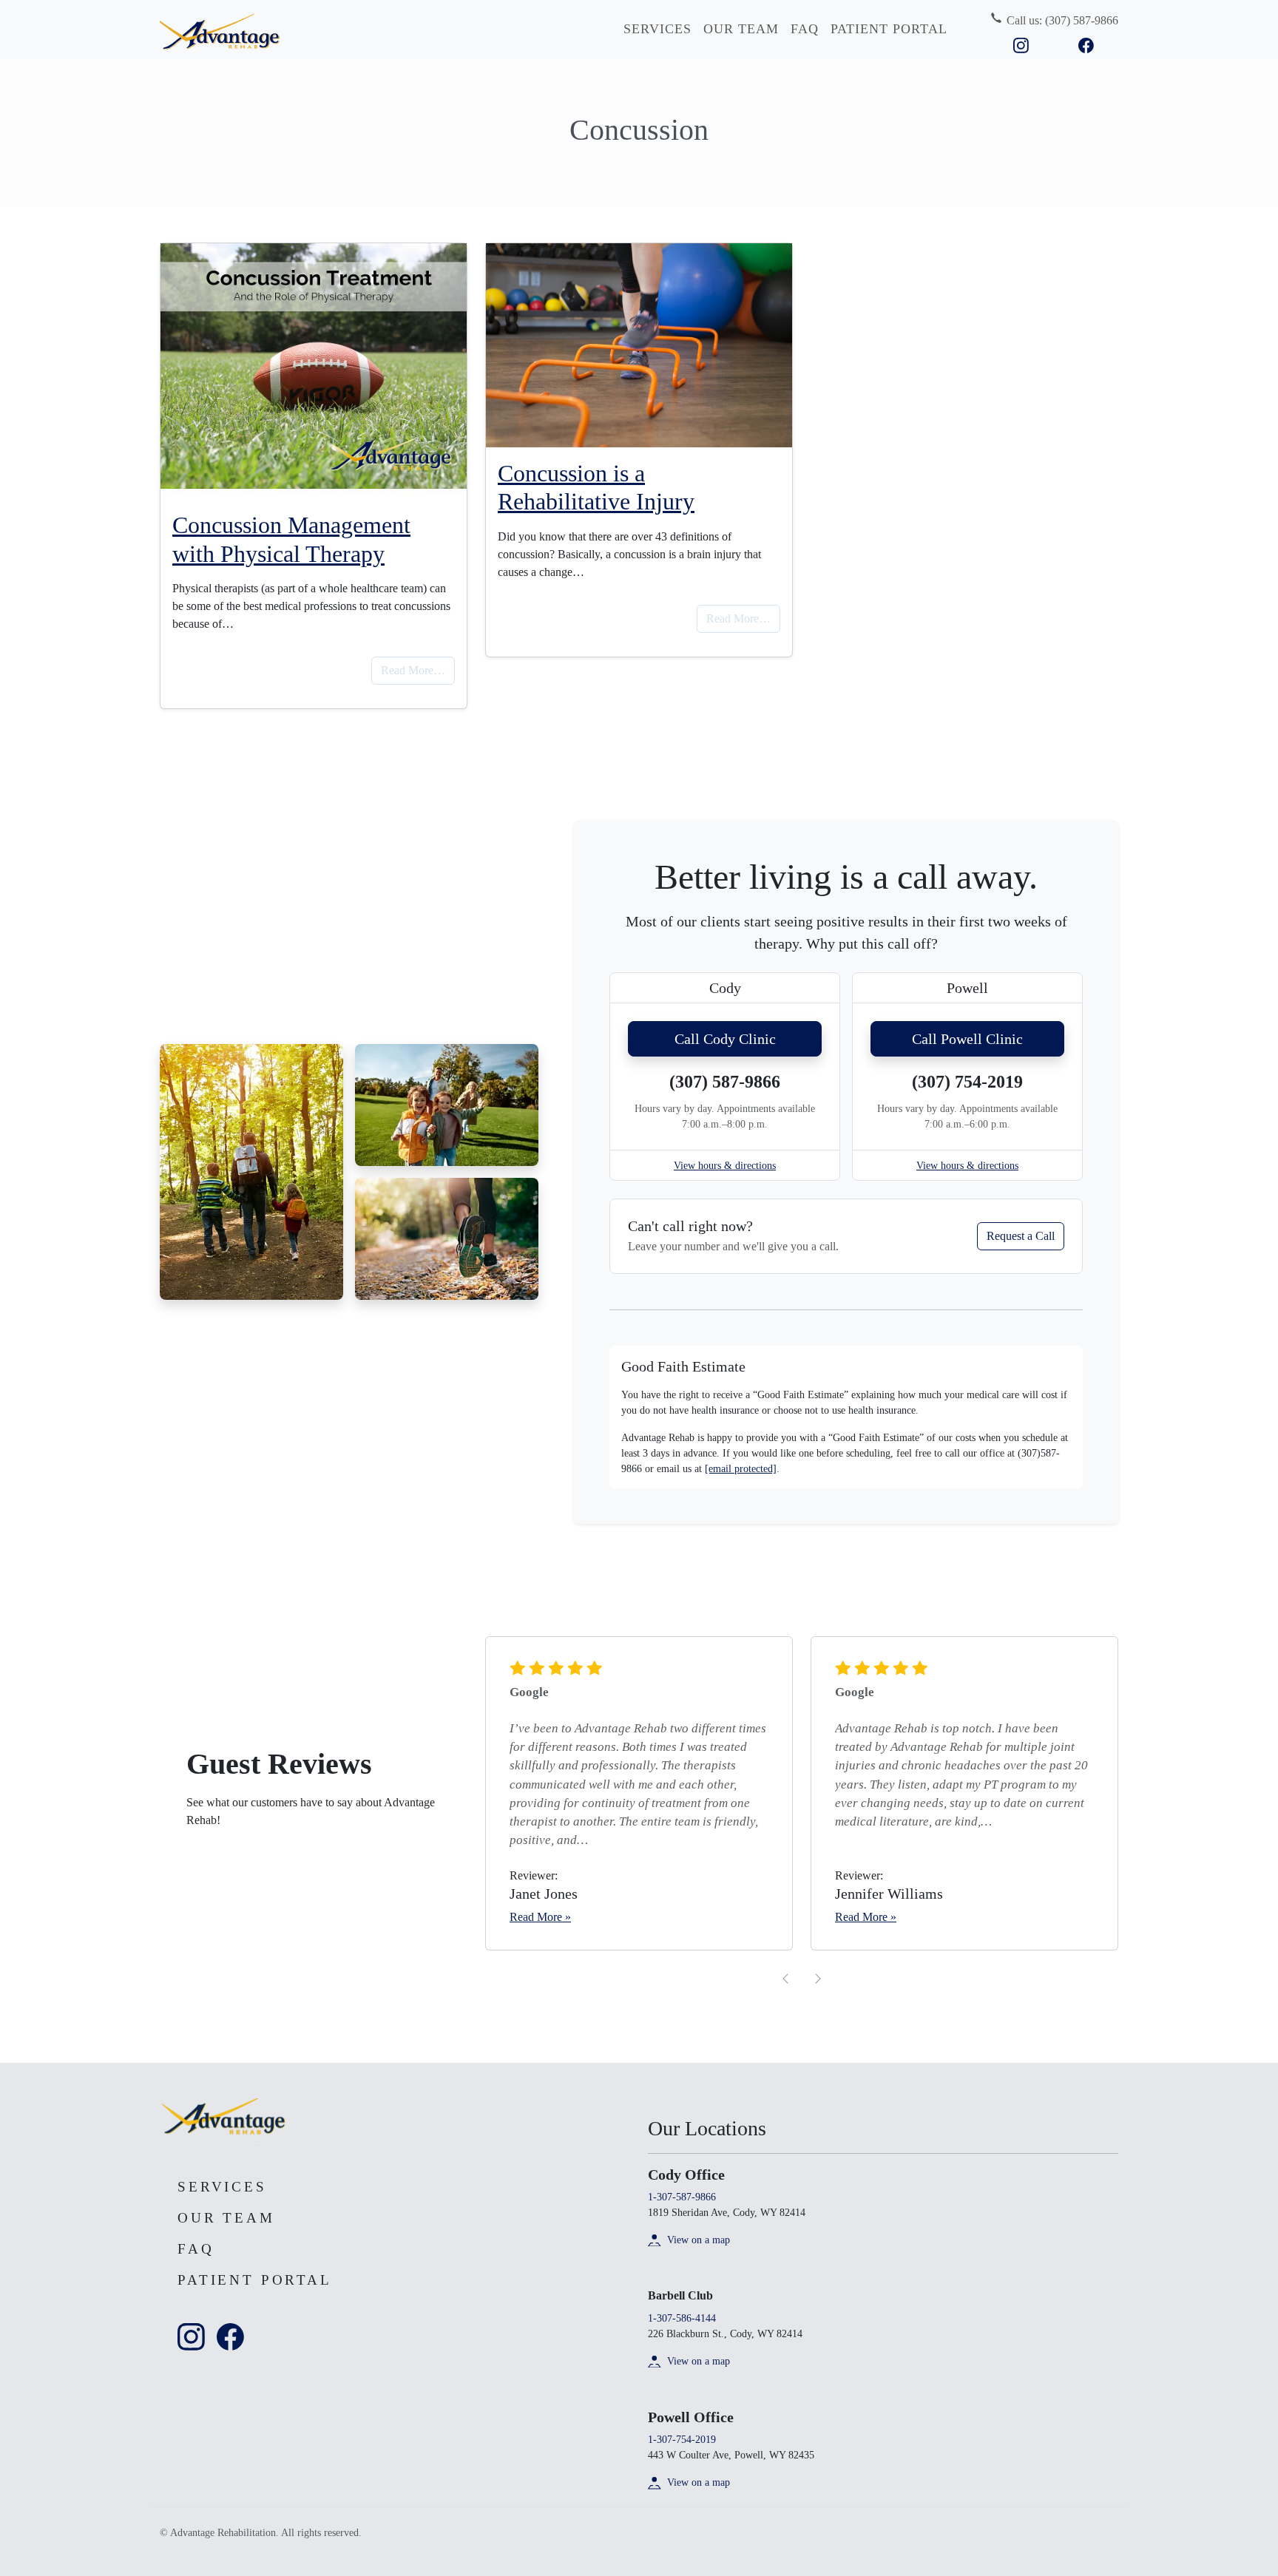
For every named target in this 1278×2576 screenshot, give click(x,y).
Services (657, 29)
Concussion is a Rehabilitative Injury (596, 487)
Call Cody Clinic (725, 1039)
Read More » (540, 1917)
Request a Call (1021, 1236)
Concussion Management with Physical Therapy (291, 539)
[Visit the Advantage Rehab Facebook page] (1086, 44)
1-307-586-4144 (682, 2318)
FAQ (805, 29)
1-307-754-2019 (682, 2440)
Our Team (741, 29)
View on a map (699, 2240)
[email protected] (741, 1469)
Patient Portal (889, 29)
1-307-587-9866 (682, 2197)
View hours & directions (725, 1166)
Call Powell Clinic (967, 1039)
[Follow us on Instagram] (1021, 44)
